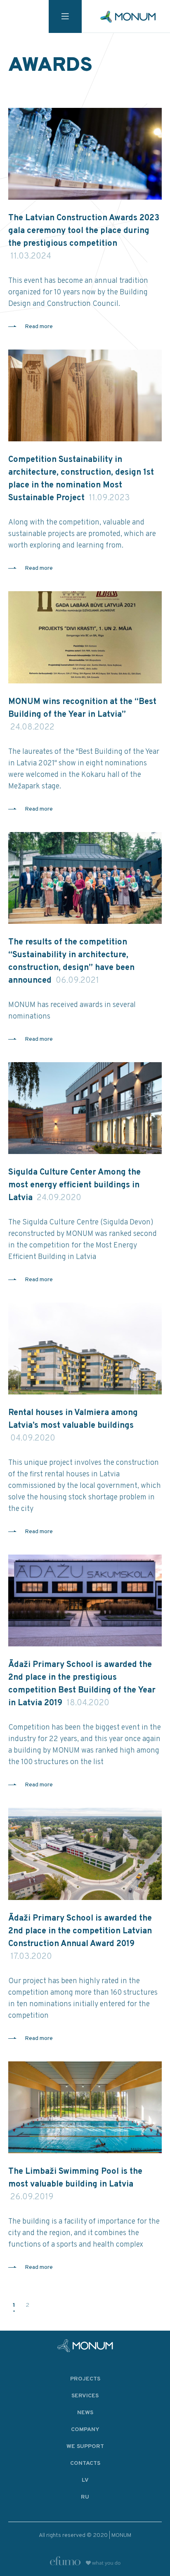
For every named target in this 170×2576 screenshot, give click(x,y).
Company (85, 2430)
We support (85, 2447)
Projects (85, 2379)
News (85, 2413)
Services (85, 2396)
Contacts (85, 2463)
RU (85, 2497)
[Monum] (128, 17)
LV (85, 2480)
